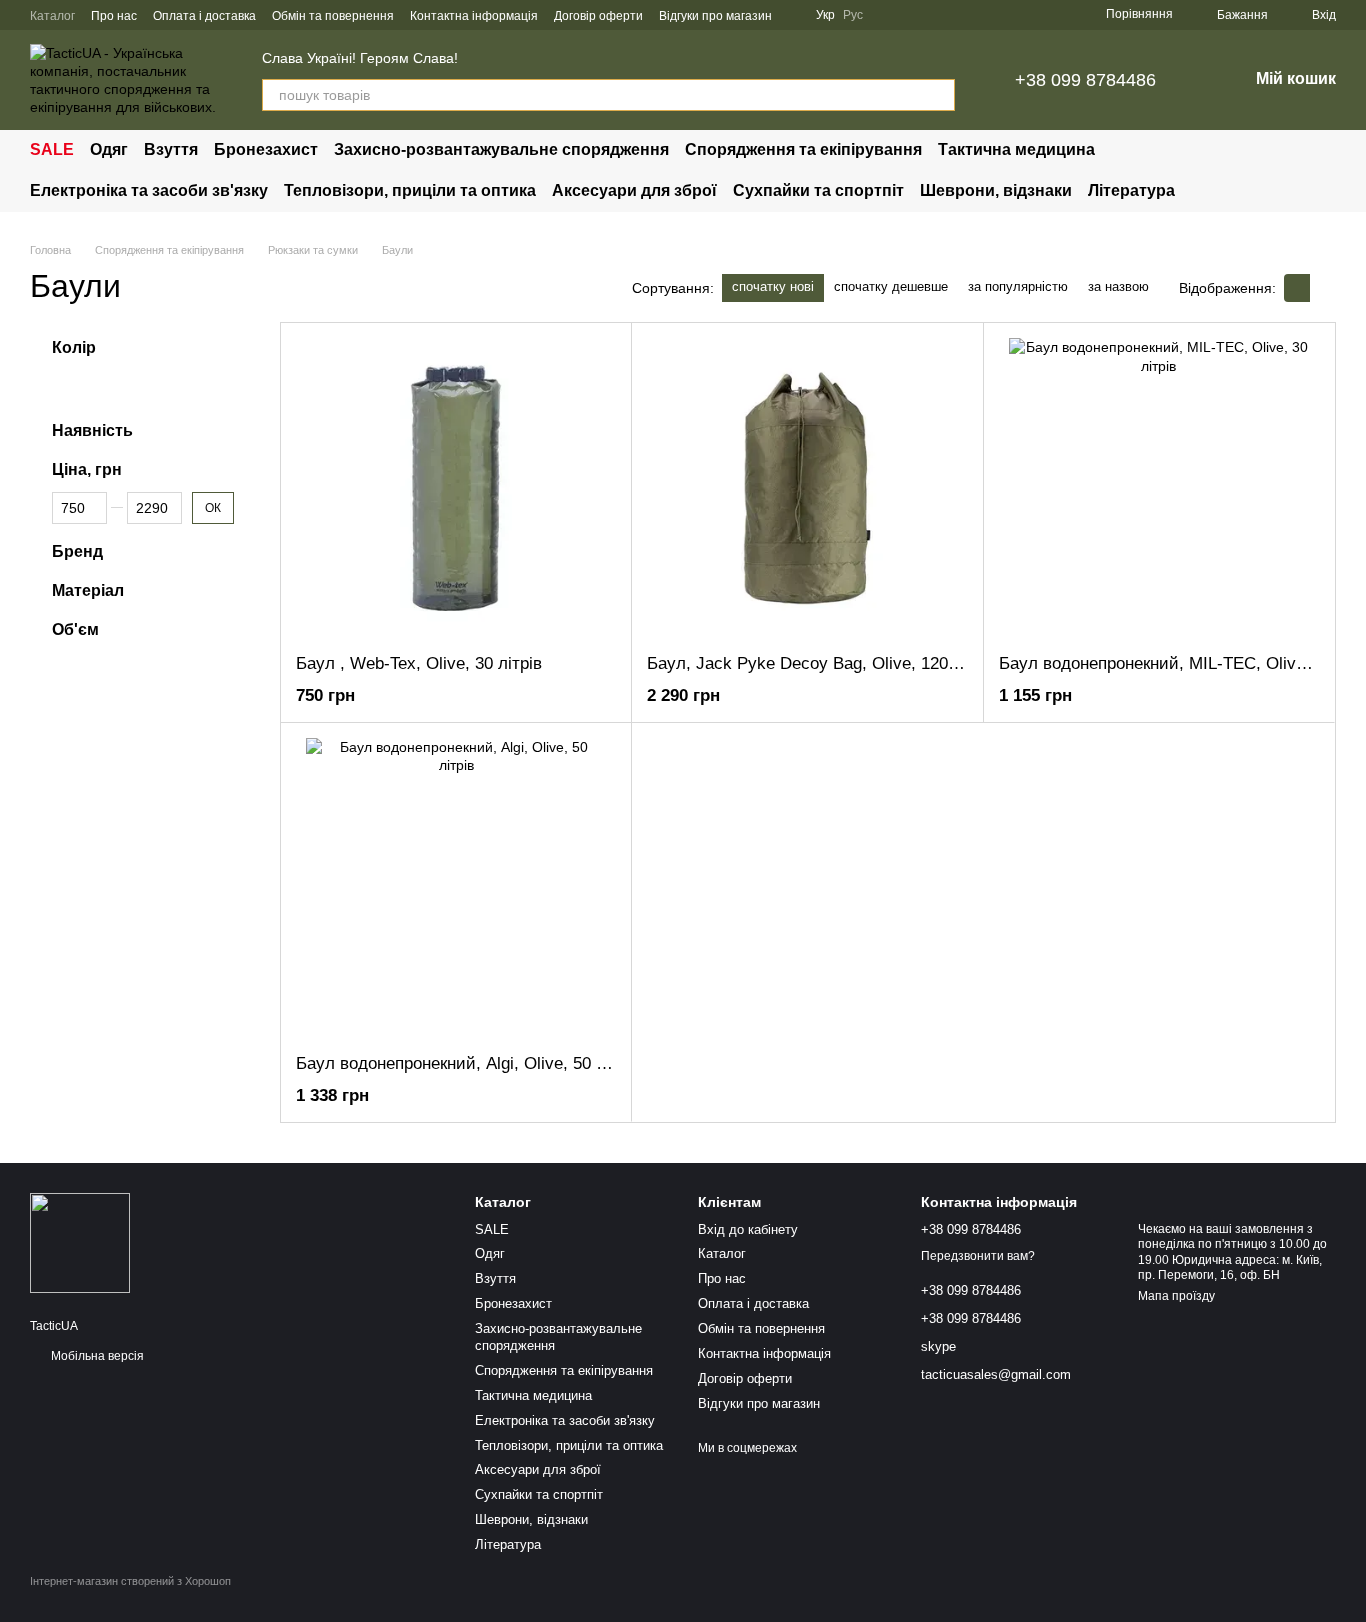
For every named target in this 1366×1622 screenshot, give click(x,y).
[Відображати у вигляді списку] (1323, 287)
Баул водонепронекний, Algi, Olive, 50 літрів (468, 1063)
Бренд (77, 552)
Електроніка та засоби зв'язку (149, 190)
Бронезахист (266, 149)
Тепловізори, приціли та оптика (410, 190)
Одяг (109, 149)
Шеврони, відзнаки (996, 190)
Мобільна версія (96, 1356)
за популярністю (1018, 286)
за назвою (1118, 286)
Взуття (171, 149)
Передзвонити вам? (978, 1256)
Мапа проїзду (1176, 1296)
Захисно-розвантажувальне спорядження (501, 149)
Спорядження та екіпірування (803, 149)
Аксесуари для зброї (634, 190)
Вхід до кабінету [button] (748, 1229)
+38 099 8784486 (1085, 80)
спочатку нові (773, 286)
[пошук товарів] (939, 95)
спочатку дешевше (891, 286)
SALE (52, 149)
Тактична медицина (1016, 149)
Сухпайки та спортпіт (818, 190)
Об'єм (75, 629)
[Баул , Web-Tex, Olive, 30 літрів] (456, 488)
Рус (853, 15)
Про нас (114, 16)
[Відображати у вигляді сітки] (1297, 287)
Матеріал (88, 591)
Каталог (52, 16)
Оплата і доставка (204, 16)
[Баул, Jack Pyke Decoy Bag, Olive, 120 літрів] (807, 488)
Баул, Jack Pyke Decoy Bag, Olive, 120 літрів (822, 663)
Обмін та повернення (333, 16)
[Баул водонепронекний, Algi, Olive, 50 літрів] (456, 888)
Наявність (92, 430)
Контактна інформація (474, 16)
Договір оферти (598, 16)
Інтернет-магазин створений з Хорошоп (130, 1581)
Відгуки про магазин (715, 16)
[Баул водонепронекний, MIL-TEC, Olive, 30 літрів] (1159, 488)
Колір (74, 347)
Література (1131, 190)
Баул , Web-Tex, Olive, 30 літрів (419, 663)
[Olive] (67, 386)
